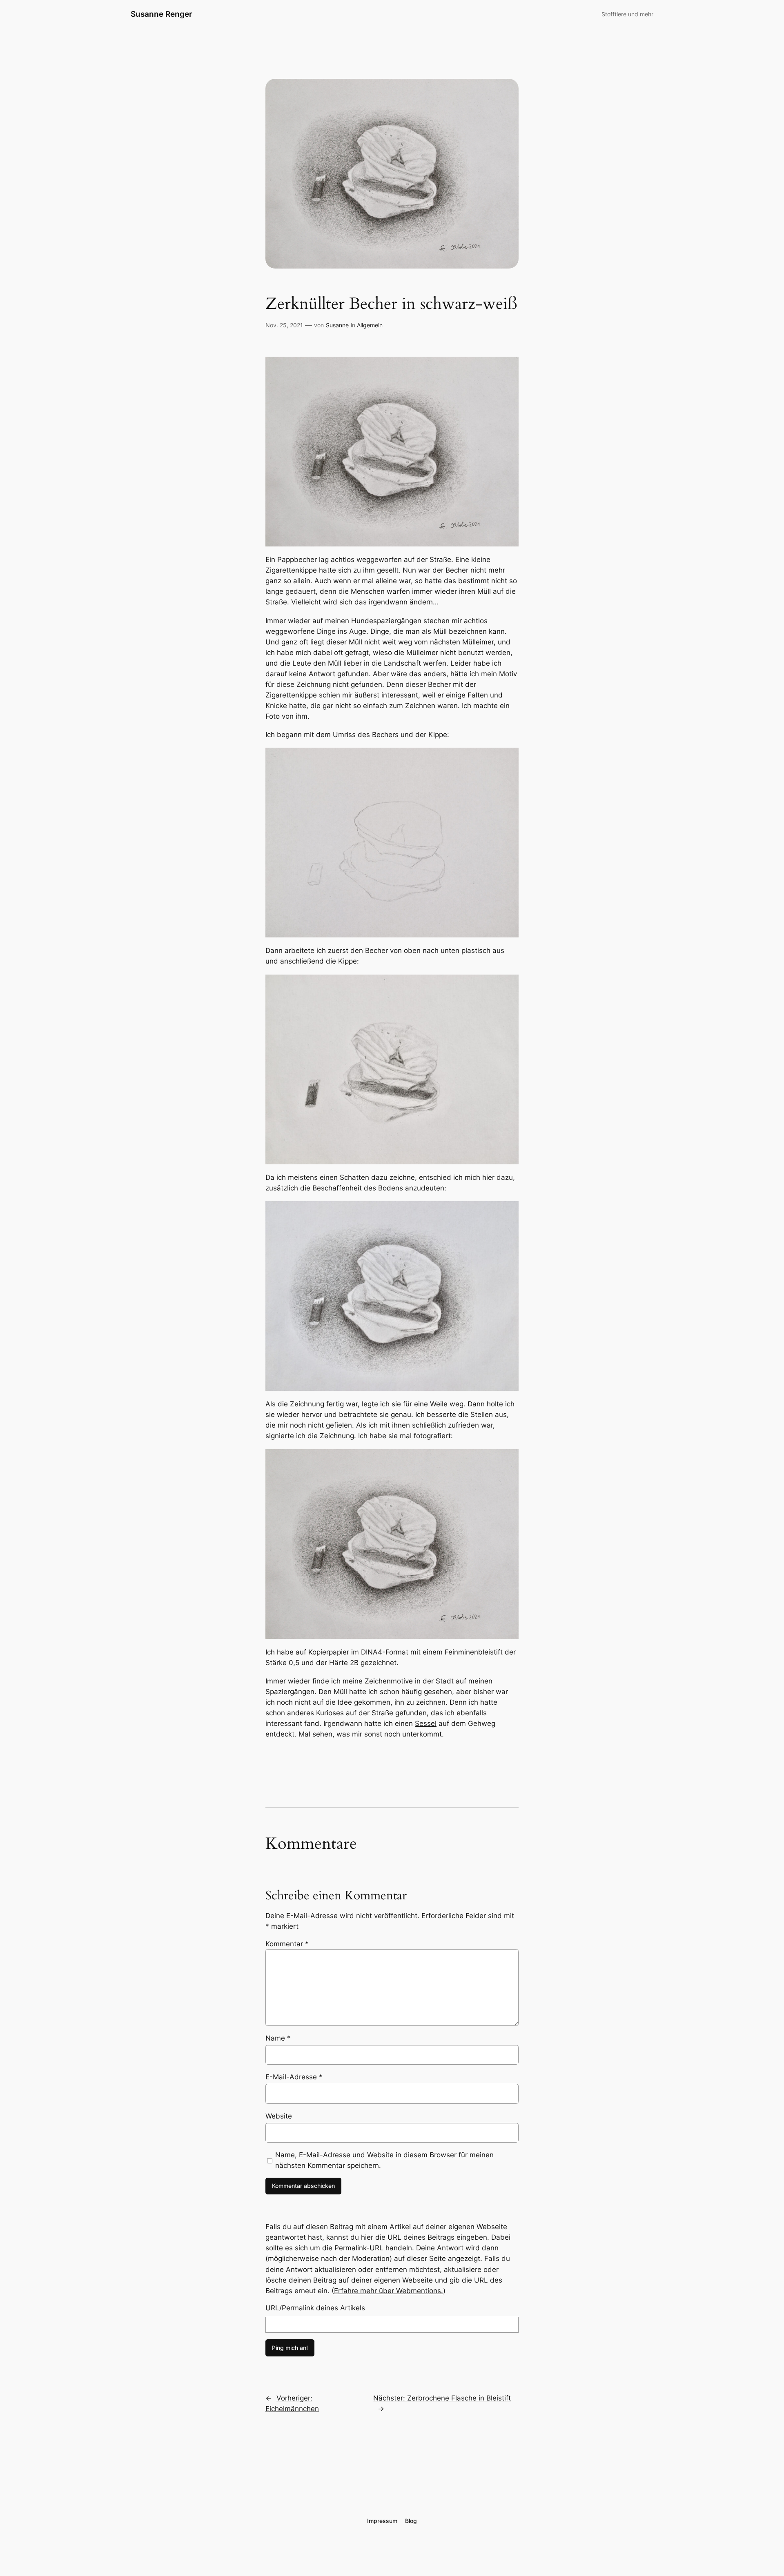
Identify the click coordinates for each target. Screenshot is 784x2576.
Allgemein (370, 325)
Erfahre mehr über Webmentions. (389, 2291)
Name (278, 2038)
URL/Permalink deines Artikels (315, 2308)
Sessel (426, 1723)
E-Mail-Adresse (294, 2077)
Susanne (337, 325)
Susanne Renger (161, 14)
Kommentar (287, 1944)
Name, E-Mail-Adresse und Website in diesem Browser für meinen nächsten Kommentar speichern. (384, 2160)
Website (279, 2116)
